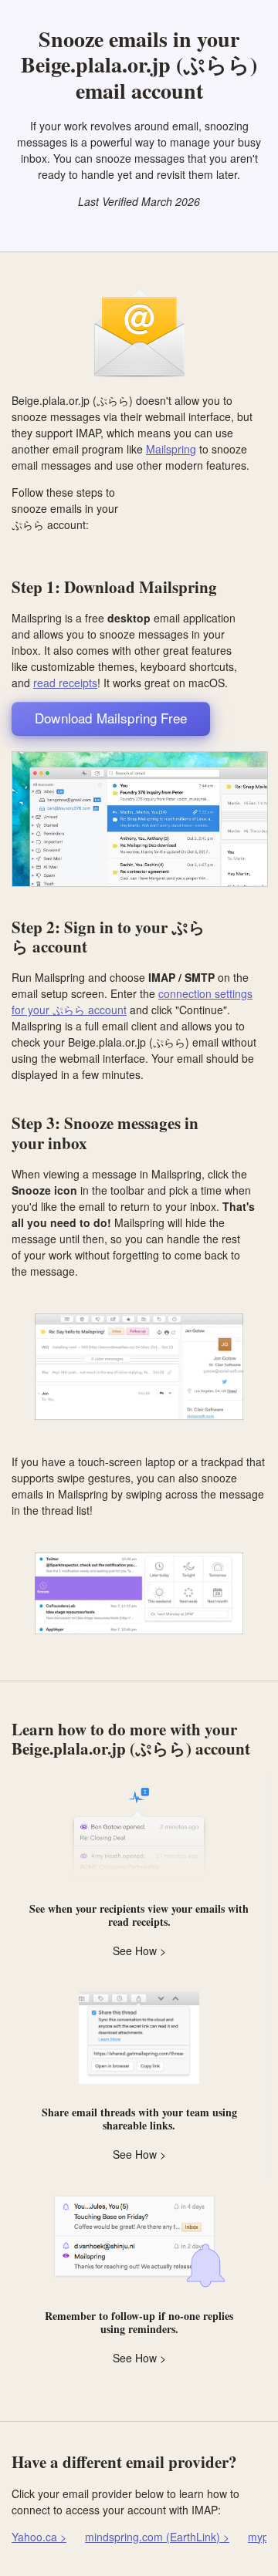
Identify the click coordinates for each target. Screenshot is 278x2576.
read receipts (65, 683)
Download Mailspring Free (111, 718)
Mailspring (171, 449)
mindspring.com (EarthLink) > (157, 2537)
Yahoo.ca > (39, 2537)
